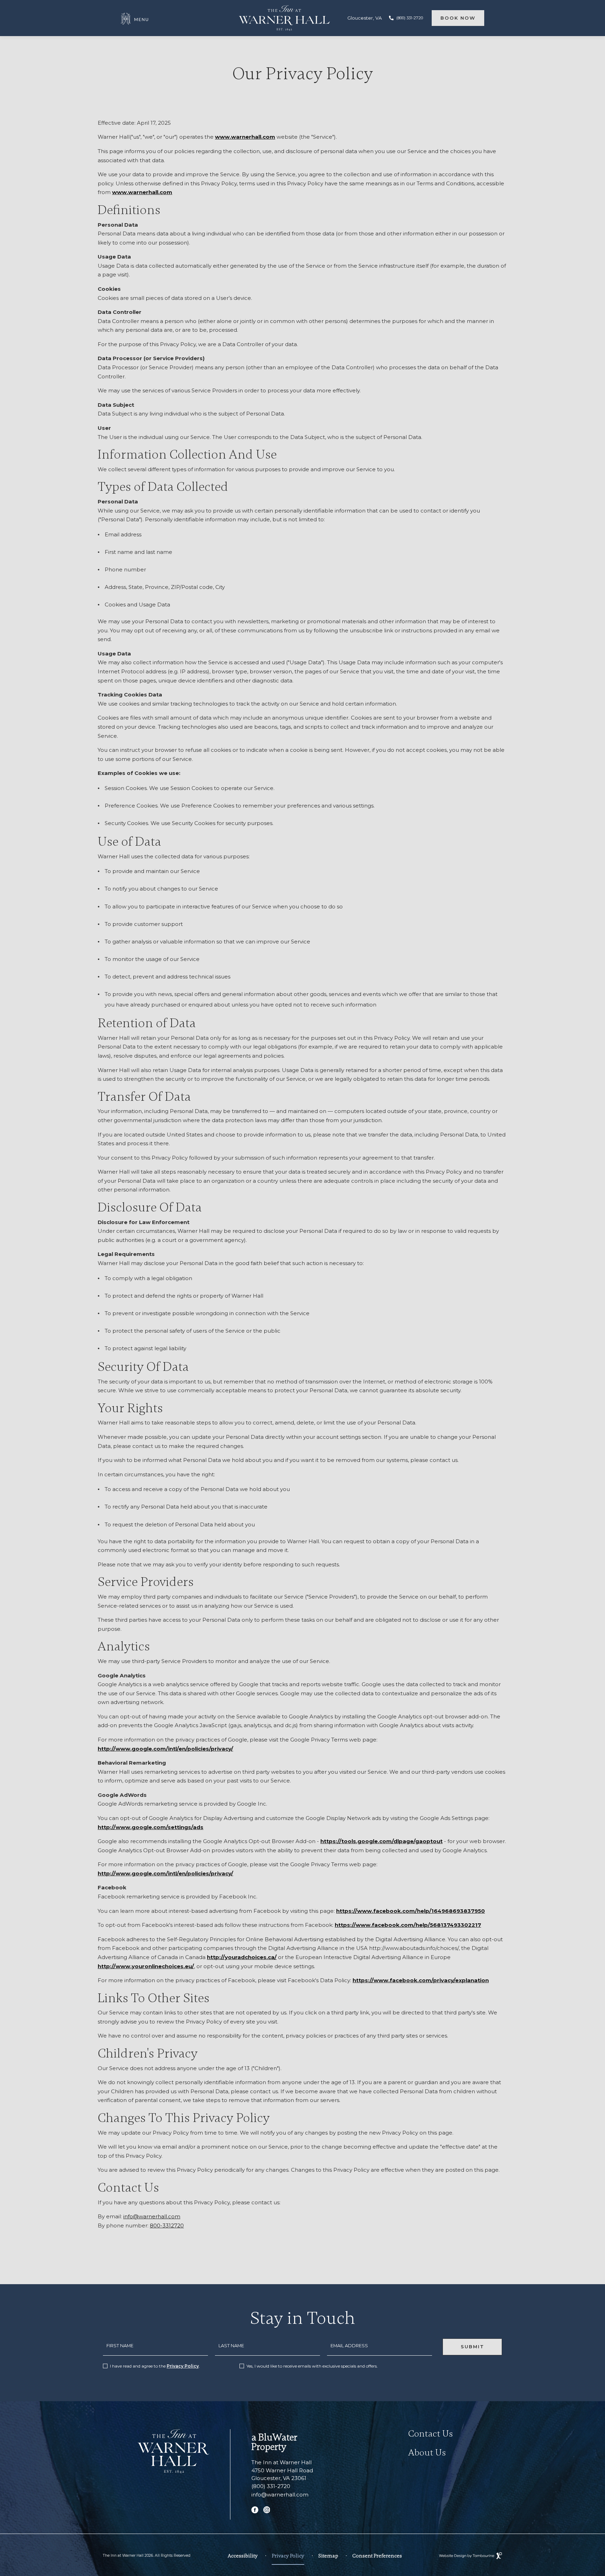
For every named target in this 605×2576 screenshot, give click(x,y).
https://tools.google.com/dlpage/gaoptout (381, 1841)
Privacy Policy (183, 2366)
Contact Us (431, 2434)
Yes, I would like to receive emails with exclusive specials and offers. (312, 2366)
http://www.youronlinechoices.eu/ (146, 1966)
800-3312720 (167, 2225)
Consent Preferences (377, 2556)
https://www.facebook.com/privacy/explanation (421, 1980)
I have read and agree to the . (155, 2366)
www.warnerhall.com (245, 137)
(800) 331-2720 (410, 18)
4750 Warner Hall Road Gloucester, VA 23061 (282, 2474)
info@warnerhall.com (152, 2216)
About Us (427, 2453)
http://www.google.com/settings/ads (151, 1827)
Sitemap (328, 2556)
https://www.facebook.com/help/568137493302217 (408, 1925)
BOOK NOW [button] (458, 18)
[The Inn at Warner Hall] (173, 2451)
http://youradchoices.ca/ (242, 1957)
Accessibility (243, 2556)
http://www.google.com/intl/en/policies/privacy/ (165, 1749)
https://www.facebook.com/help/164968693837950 (411, 1911)
